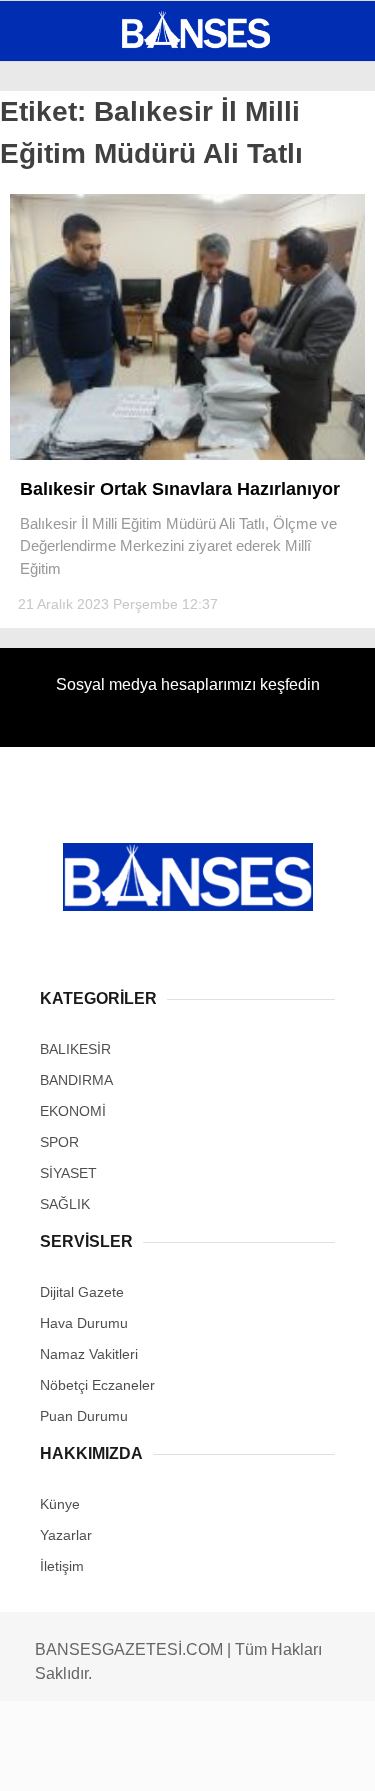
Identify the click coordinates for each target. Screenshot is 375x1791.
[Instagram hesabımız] (179, 1758)
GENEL (52, 164)
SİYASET (58, 245)
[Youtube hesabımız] (237, 1758)
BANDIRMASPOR (83, 286)
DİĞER (50, 407)
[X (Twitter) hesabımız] (120, 1758)
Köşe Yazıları (80, 367)
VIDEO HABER (75, 326)
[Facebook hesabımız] (62, 1758)
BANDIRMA (64, 205)
